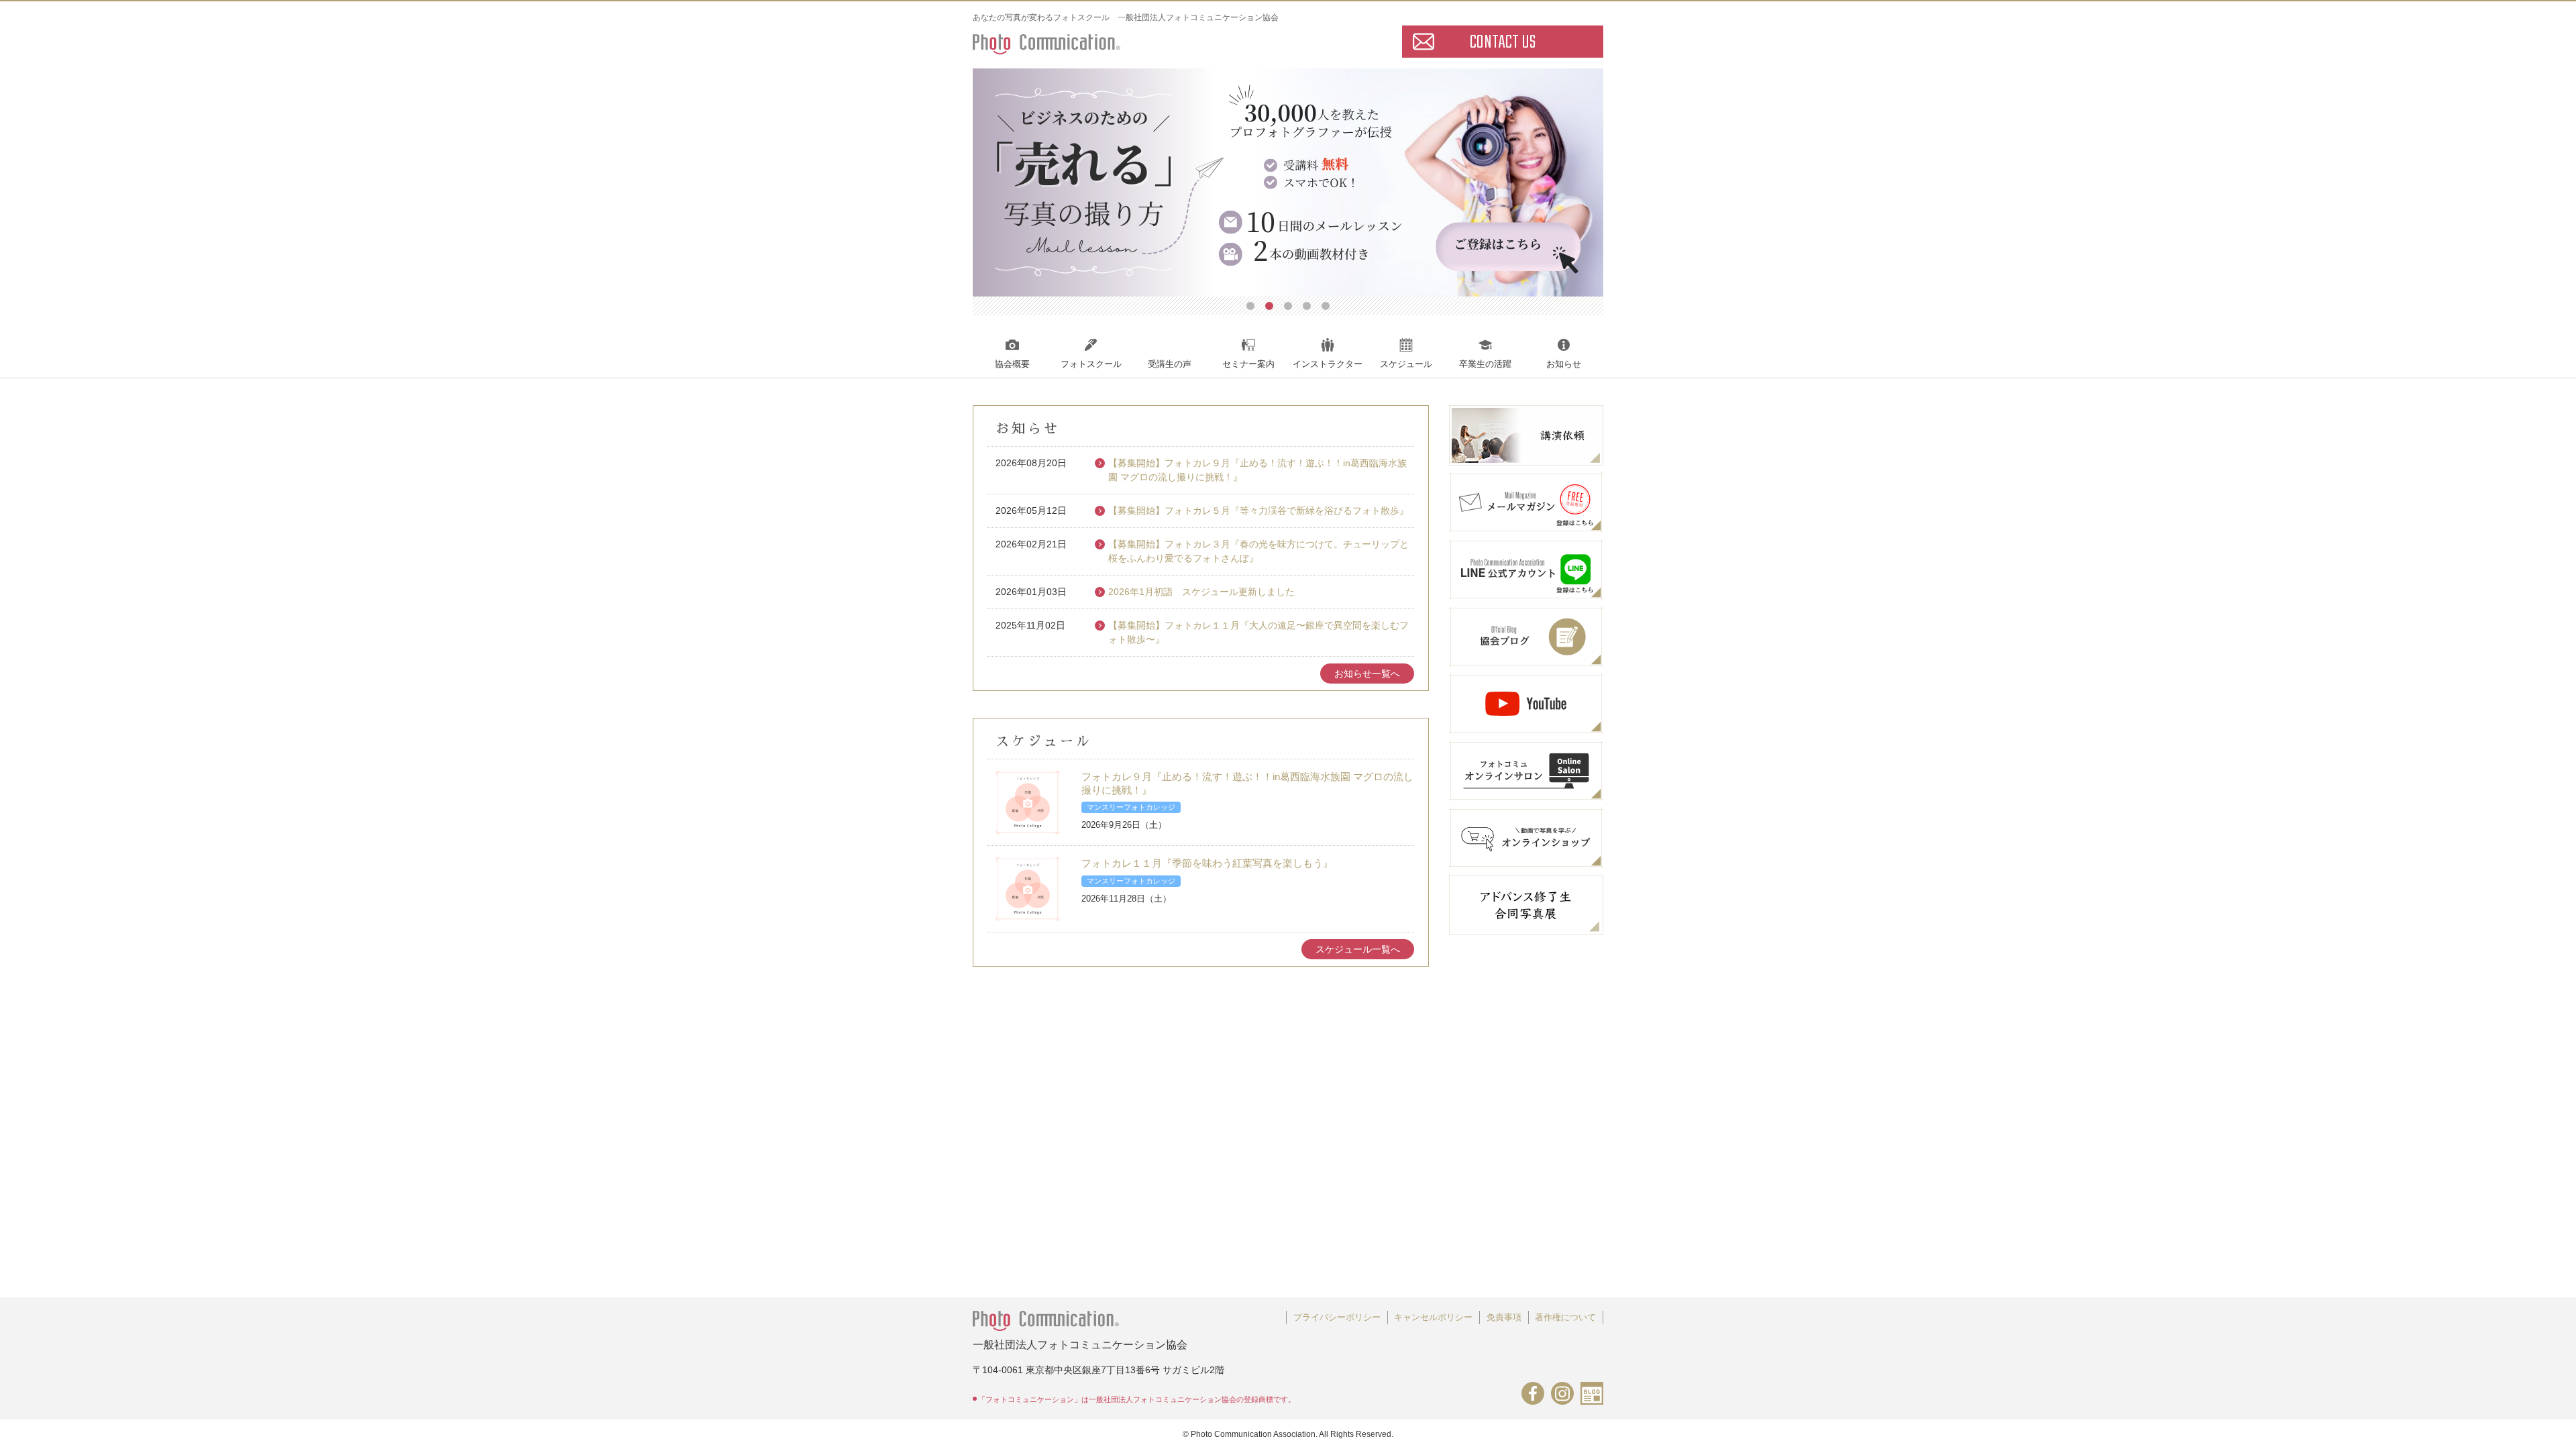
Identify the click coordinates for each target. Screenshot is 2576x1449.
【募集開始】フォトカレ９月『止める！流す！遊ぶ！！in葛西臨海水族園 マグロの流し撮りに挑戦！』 (1257, 470)
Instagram (1562, 1393)
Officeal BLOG (1592, 1393)
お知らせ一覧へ (1367, 674)
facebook (1533, 1393)
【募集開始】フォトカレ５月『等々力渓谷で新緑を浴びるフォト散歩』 (1258, 511)
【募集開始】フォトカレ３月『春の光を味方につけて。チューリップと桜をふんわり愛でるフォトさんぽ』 (1258, 551)
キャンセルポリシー (1433, 1317)
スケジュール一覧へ (1358, 949)
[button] (1250, 306)
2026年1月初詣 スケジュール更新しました (1201, 592)
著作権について (1565, 1317)
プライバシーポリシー (1337, 1317)
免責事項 (1504, 1317)
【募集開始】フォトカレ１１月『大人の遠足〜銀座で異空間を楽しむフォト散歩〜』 (1258, 632)
